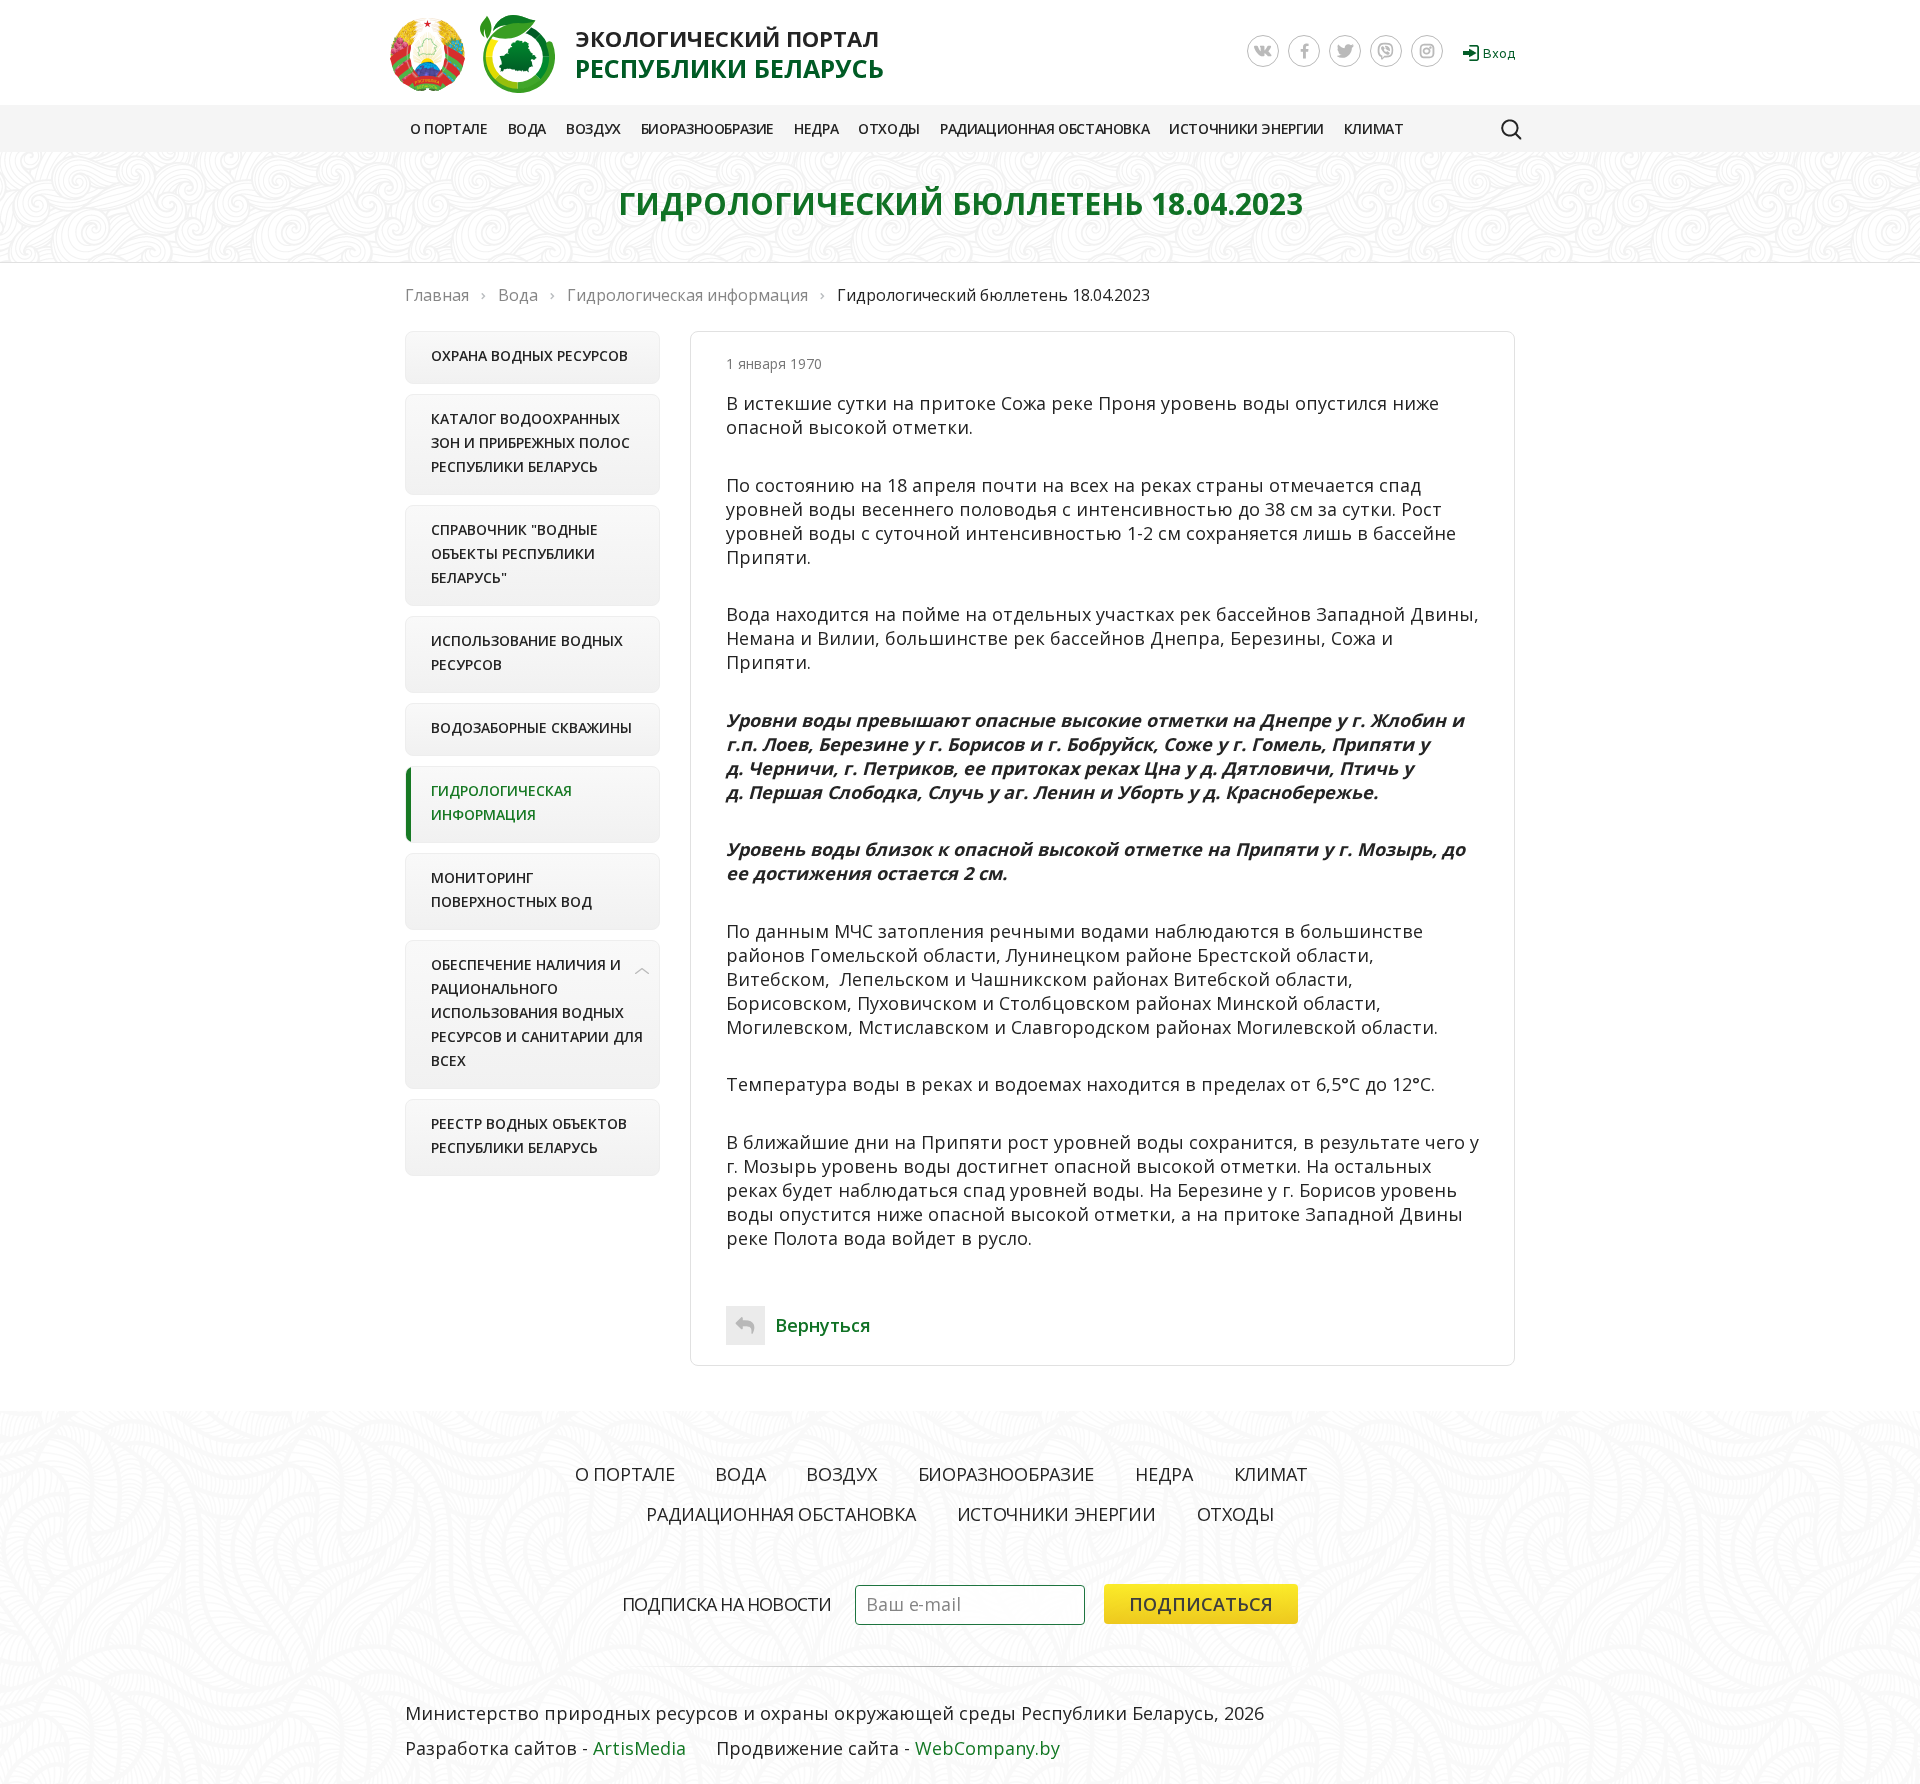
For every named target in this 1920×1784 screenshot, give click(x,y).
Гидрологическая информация (501, 802)
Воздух (593, 128)
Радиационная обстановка (1044, 128)
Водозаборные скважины (531, 727)
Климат (1374, 128)
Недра (816, 128)
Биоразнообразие (707, 128)
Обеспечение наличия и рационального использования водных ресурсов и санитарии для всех (537, 1012)
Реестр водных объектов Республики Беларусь (529, 1135)
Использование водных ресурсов (527, 652)
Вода (527, 128)
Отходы (889, 128)
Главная (437, 295)
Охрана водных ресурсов (529, 355)
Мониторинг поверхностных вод (511, 889)
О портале (449, 128)
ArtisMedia (639, 1748)
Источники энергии (1246, 128)
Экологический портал (729, 54)
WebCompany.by (987, 1748)
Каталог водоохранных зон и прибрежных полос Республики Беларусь (530, 442)
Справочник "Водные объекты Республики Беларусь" (514, 553)
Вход (1499, 53)
